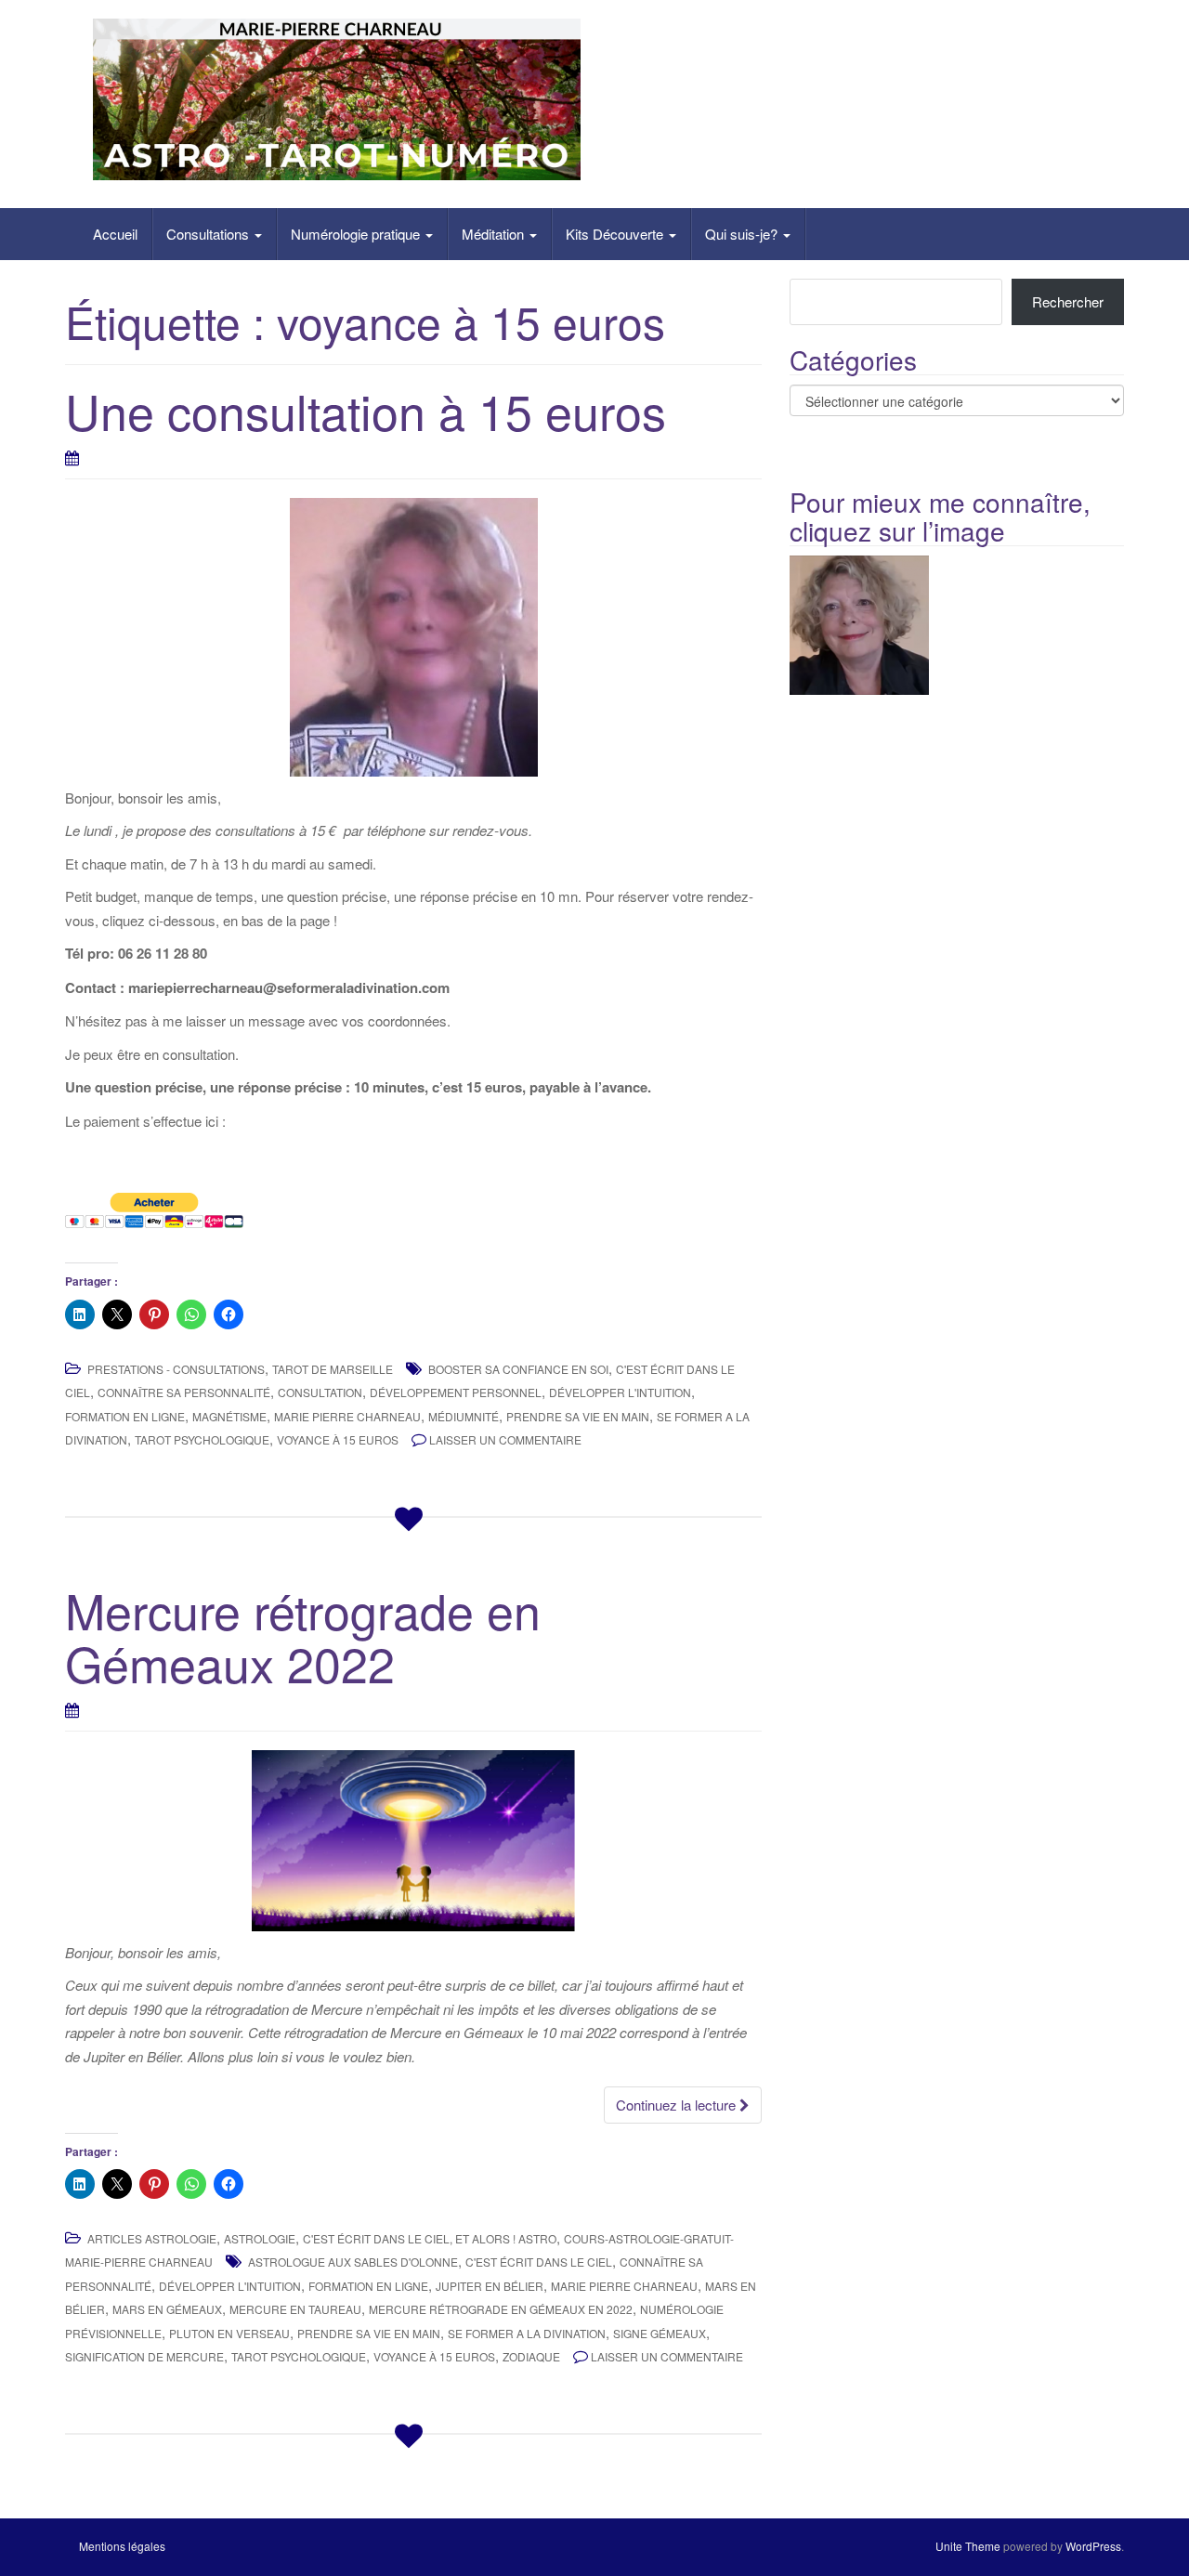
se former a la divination (527, 2333)
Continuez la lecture (678, 2105)
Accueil (115, 234)
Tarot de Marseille (333, 1369)
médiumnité (464, 1416)
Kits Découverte (616, 234)
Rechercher (1068, 301)
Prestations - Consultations (176, 1369)
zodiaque (531, 2356)
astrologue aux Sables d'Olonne (353, 2262)
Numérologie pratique (357, 234)
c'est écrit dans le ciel (539, 2262)
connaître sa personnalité (184, 1392)
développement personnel (456, 1392)
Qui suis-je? (743, 234)
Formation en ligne (125, 1416)
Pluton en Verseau (229, 2333)
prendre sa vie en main (578, 1416)
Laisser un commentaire (505, 1439)
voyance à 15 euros (338, 1439)
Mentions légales (122, 2546)
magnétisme (229, 1416)
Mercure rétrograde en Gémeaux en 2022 (501, 2309)
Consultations (209, 234)
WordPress (1093, 2546)
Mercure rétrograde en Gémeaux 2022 (303, 1636)
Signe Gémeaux (660, 2333)
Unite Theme (968, 2546)
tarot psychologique (202, 1439)
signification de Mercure (144, 2356)
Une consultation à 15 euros (366, 410)
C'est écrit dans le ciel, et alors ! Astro (430, 2238)
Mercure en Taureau (295, 2309)
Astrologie (260, 2238)
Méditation (495, 234)
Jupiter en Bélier (490, 2286)
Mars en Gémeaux (167, 2309)
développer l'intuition (620, 1392)
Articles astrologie (152, 2238)
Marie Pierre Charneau (347, 1416)
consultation (320, 1392)
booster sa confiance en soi (518, 1369)
